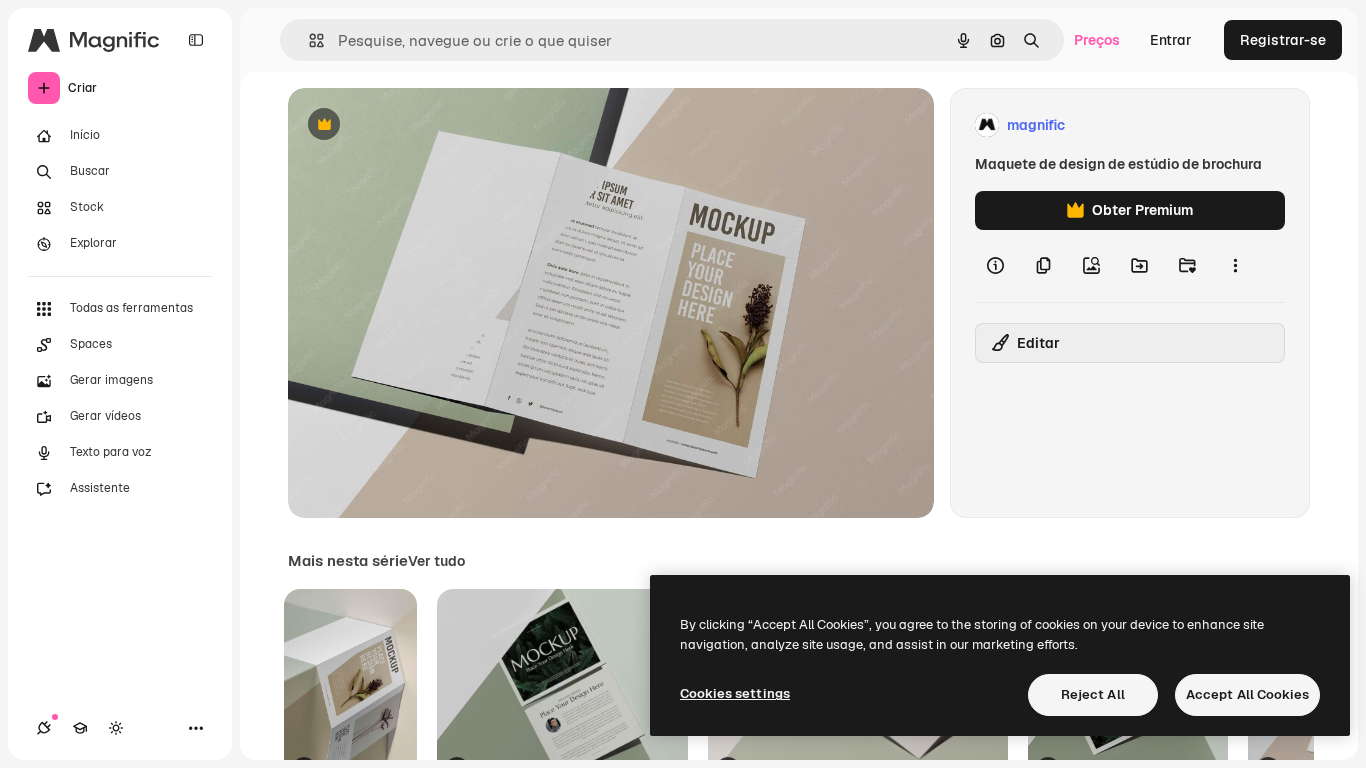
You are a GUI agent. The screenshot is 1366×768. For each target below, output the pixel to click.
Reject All (1093, 694)
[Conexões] (44, 728)
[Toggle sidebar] (196, 40)
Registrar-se (1283, 40)
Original (416, 125)
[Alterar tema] (116, 728)
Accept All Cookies (1247, 694)
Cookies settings (735, 693)
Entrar (1171, 40)
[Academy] (80, 728)
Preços (1097, 40)
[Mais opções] (1235, 266)
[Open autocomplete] (308, 40)
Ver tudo (436, 561)
